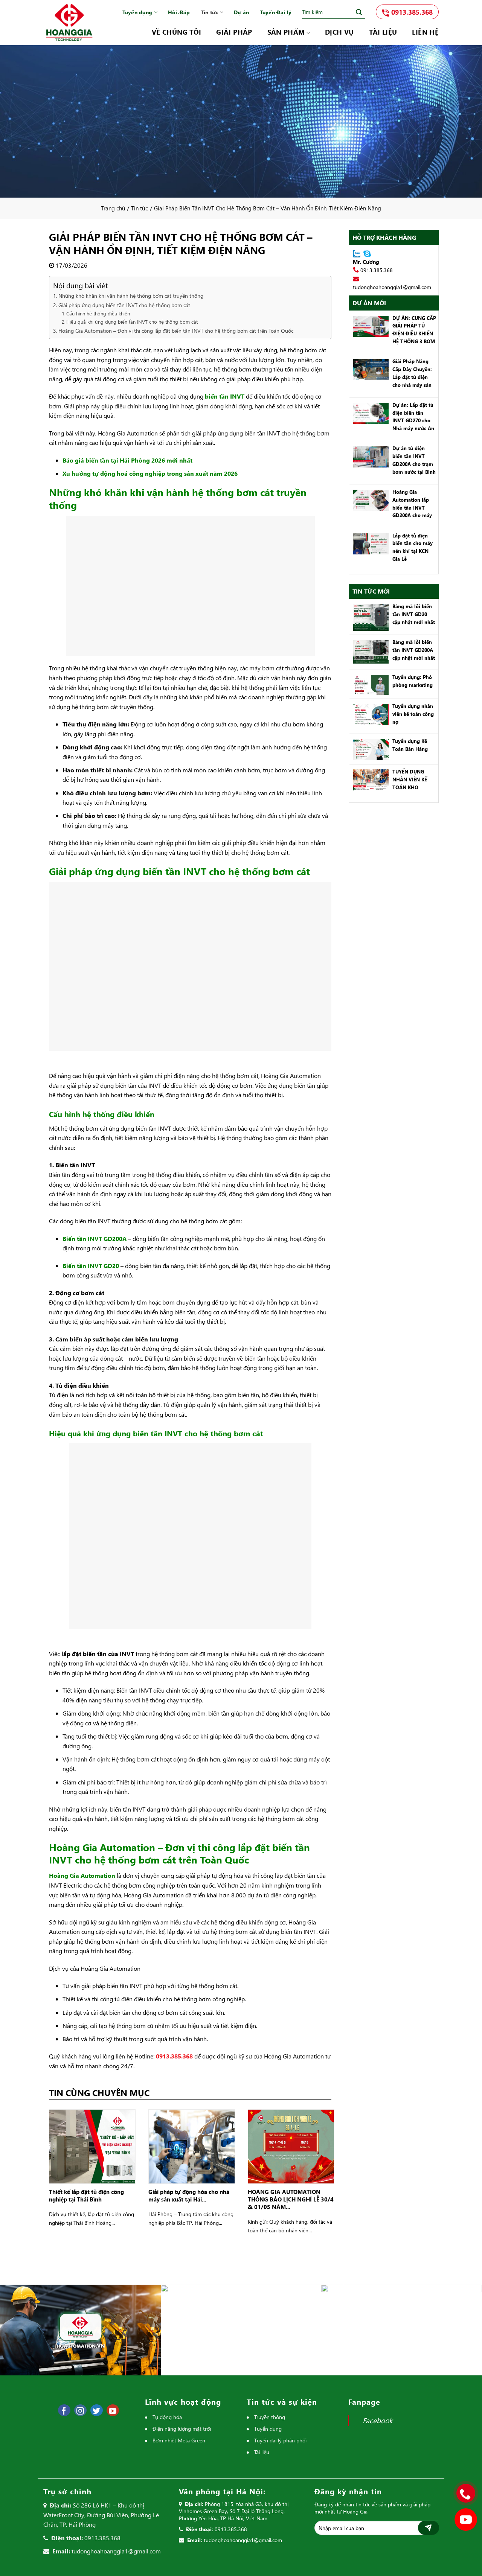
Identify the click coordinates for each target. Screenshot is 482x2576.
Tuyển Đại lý (276, 12)
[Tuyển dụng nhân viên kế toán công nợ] (369, 714)
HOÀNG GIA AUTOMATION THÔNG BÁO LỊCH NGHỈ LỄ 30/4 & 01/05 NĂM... (291, 2199)
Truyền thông (270, 2417)
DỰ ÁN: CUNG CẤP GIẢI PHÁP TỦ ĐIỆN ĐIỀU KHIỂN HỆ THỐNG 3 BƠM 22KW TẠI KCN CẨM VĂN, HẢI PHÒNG (414, 330)
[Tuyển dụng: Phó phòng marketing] (369, 684)
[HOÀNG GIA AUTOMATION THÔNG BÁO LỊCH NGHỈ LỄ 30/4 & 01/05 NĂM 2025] (291, 2146)
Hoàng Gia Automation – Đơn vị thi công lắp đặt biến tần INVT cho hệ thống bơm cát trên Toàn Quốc (176, 331)
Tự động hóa (167, 2417)
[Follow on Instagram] (80, 2410)
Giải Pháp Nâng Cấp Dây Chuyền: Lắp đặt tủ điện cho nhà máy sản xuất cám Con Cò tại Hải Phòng (412, 374)
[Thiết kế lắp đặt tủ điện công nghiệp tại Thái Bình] (92, 2146)
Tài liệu (383, 32)
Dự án (241, 12)
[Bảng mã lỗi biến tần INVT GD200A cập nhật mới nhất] (369, 651)
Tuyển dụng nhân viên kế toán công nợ (413, 714)
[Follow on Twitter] (97, 2410)
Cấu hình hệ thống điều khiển (98, 313)
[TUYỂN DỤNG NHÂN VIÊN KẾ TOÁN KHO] (369, 779)
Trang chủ (113, 208)
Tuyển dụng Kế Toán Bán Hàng (410, 745)
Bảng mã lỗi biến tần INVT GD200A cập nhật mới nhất (414, 650)
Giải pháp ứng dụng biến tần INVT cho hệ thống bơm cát (124, 305)
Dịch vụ (339, 32)
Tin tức (210, 12)
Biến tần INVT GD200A (95, 1239)
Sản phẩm (286, 32)
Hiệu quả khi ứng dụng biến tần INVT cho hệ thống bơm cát (132, 322)
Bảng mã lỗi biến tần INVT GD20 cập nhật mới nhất (414, 614)
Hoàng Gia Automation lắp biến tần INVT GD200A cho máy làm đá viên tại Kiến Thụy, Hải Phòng (412, 504)
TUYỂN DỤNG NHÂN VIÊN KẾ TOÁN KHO (410, 779)
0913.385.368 (411, 12)
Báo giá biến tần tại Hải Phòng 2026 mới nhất (127, 460)
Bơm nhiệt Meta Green (179, 2440)
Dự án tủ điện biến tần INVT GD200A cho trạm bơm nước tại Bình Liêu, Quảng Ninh (414, 461)
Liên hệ (425, 32)
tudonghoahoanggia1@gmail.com (392, 287)
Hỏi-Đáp (179, 12)
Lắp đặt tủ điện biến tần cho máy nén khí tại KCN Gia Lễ (413, 547)
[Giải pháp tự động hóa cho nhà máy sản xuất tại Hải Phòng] (192, 2146)
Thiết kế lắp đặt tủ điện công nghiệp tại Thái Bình (86, 2195)
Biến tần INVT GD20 (91, 1266)
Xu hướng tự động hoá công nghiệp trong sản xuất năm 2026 (150, 473)
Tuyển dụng (137, 12)
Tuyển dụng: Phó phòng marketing (413, 681)
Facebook (378, 2420)
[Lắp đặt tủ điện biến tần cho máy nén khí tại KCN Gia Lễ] (369, 543)
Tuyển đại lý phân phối (280, 2440)
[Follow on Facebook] (64, 2410)
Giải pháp (234, 32)
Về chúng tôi (176, 32)
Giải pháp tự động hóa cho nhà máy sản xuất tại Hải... (189, 2195)
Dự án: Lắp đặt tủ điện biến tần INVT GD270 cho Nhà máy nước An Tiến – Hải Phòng (413, 417)
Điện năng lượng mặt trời (182, 2429)
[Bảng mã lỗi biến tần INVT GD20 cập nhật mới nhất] (369, 617)
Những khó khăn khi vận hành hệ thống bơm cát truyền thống (131, 296)
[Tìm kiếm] (359, 12)
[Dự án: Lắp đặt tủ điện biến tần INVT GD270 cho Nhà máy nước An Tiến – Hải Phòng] (369, 412)
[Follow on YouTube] (113, 2410)
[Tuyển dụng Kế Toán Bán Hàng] (369, 749)
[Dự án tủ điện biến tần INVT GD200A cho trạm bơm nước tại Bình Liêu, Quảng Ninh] (369, 456)
